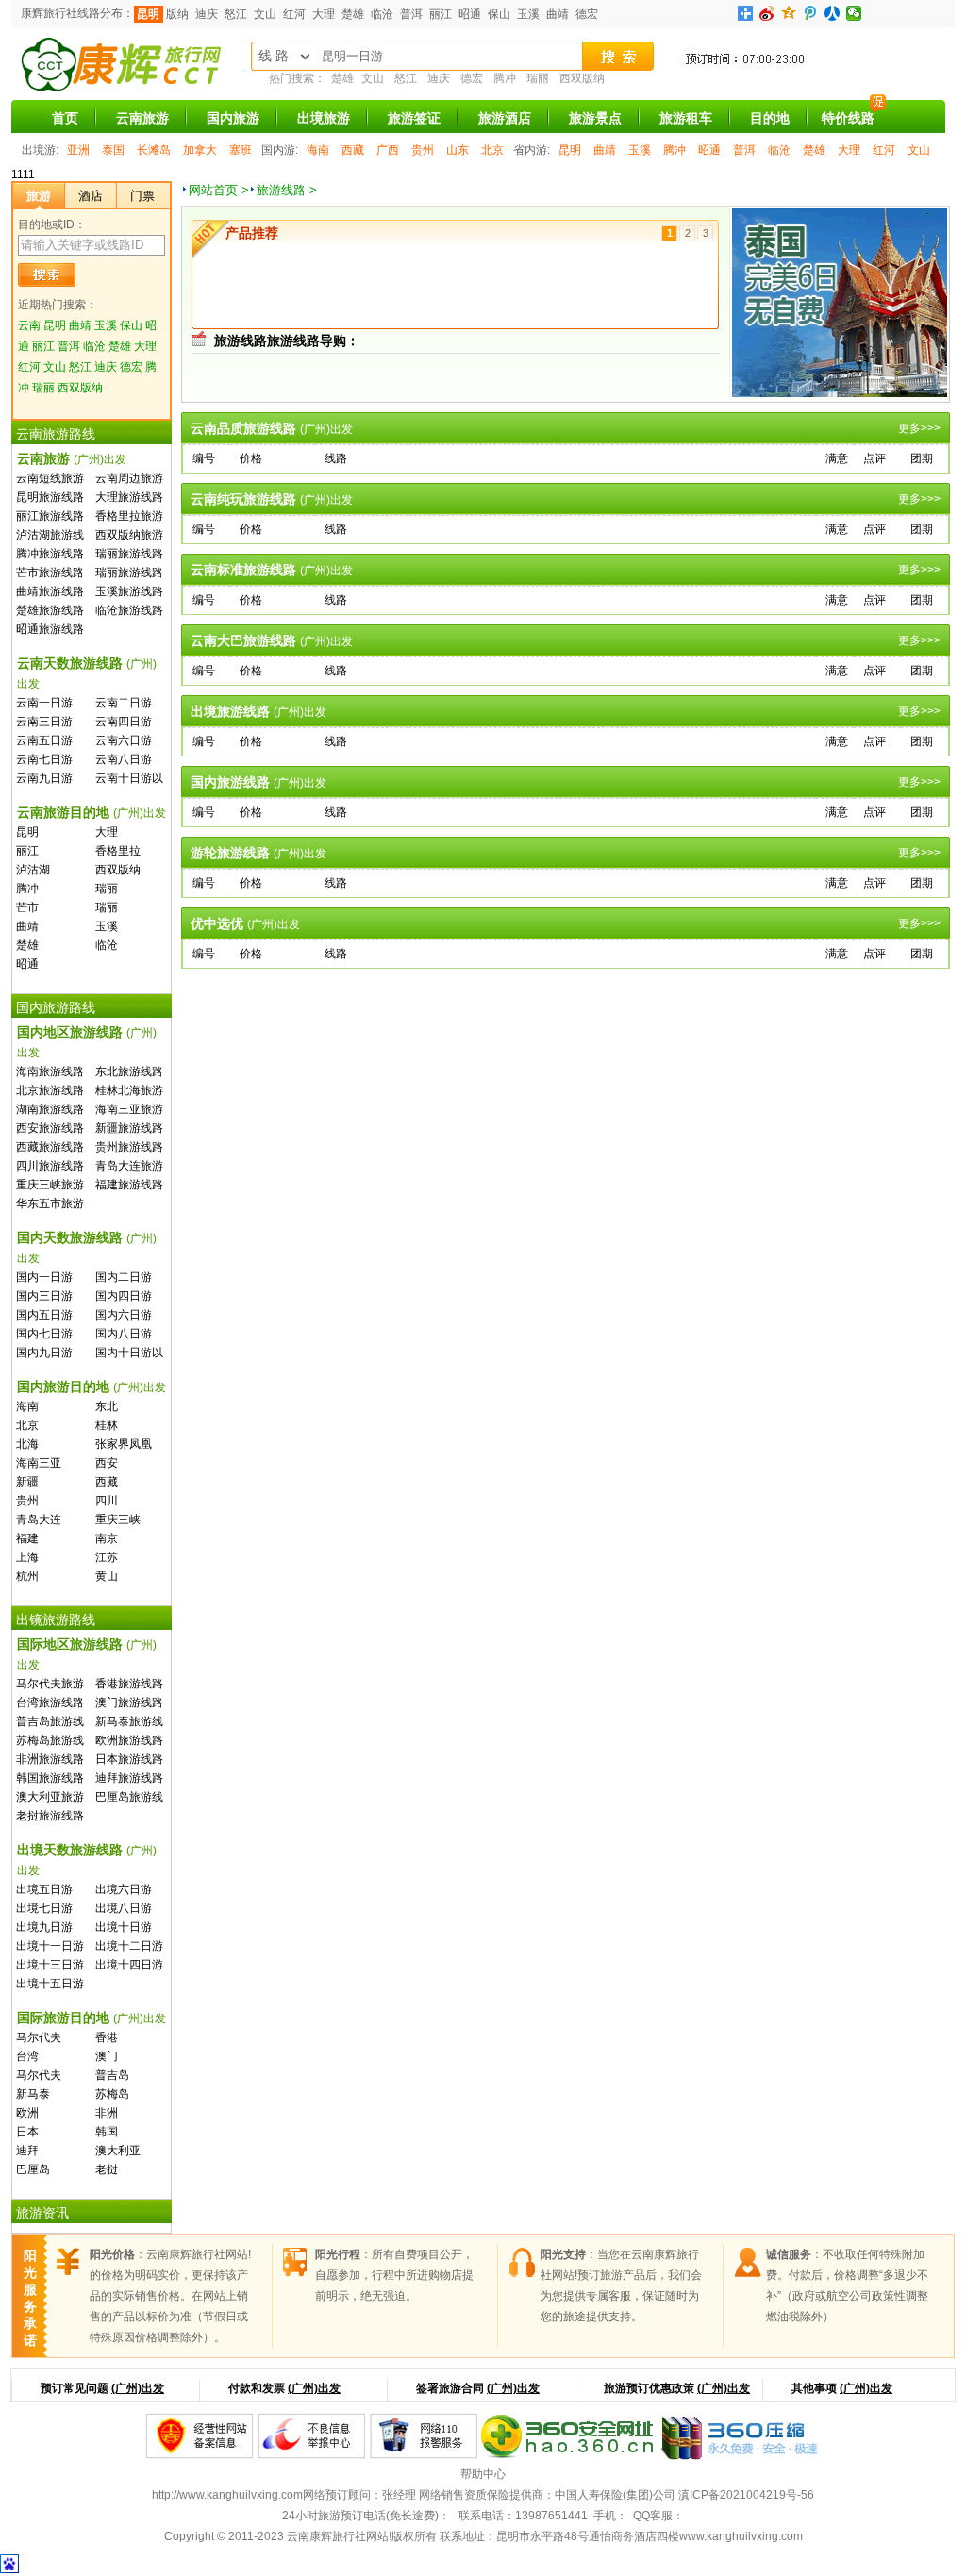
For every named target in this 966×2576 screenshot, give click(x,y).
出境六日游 (124, 1889)
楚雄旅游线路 (50, 610)
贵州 (423, 150)
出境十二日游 (129, 1946)
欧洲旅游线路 (129, 1740)
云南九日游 (44, 778)
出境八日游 (124, 1908)
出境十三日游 (50, 1965)
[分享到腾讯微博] (811, 13)
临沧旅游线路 (129, 610)
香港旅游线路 (129, 1684)
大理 (324, 14)
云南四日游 (124, 722)
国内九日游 (44, 1353)
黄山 (107, 1576)
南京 (107, 1538)
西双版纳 (582, 78)
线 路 (274, 56)
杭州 (27, 1576)
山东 (458, 150)
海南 (318, 150)
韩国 (107, 2132)
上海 (27, 1557)
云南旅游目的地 (92, 812)
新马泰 (33, 2094)
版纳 (177, 14)
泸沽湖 (33, 870)
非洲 (107, 2113)
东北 (107, 1406)
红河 (294, 14)
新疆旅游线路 (129, 1128)
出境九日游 (44, 1927)
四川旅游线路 (50, 1166)
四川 (107, 1501)
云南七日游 (44, 759)
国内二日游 (124, 1277)
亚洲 (78, 150)
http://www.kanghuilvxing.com (227, 2495)
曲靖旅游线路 (50, 591)
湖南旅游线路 (50, 1109)
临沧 (382, 14)
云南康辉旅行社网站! (339, 2536)
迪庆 (207, 14)
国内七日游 (44, 1334)
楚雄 (353, 14)
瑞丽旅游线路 (129, 554)
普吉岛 (112, 2075)
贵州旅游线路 (129, 1147)
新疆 (27, 1482)
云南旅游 (72, 458)
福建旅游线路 (129, 1185)
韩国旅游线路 (50, 1778)
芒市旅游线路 (50, 573)
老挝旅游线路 (50, 1816)
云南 (29, 325)
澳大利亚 (118, 2151)
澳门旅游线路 (129, 1703)
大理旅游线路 (129, 497)
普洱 (411, 14)
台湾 (27, 2056)
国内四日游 (124, 1296)
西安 (107, 1463)
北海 (27, 1444)
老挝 (107, 2169)
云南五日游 (44, 740)
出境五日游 (44, 1889)
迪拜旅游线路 (129, 1778)
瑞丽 (538, 78)
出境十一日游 (50, 1946)
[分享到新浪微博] (767, 13)
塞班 (241, 150)
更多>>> (919, 428)
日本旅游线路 (129, 1759)
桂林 (107, 1425)
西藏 (353, 150)
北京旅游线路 (50, 1090)
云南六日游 (124, 740)
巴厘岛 (33, 2169)
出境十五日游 (50, 1984)
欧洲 (27, 2113)
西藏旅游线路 (50, 1147)
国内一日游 (44, 1277)
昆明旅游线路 (50, 497)
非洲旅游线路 (50, 1759)
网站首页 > (219, 190)
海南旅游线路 (50, 1072)
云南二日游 (124, 703)
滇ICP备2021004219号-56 (746, 2495)
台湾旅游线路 (50, 1703)
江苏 (107, 1557)
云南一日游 (44, 703)
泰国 (113, 150)
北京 (492, 150)
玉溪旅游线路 (129, 591)
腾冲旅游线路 (50, 554)
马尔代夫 (39, 2037)
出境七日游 (44, 1908)
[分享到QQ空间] (789, 13)
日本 (27, 2132)
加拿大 (200, 150)
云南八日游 (124, 759)
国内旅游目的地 (92, 1387)
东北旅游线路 (129, 1072)
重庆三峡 (118, 1520)
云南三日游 (44, 722)
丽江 (441, 14)
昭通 (470, 14)
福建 (27, 1538)
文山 (265, 14)
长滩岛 (154, 150)
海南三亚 (39, 1463)
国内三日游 (44, 1296)
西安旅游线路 (50, 1128)
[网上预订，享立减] (871, 69)
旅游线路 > (287, 190)
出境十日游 (124, 1927)
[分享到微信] (854, 13)
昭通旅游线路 (50, 629)
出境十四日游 (129, 1965)
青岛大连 (39, 1520)
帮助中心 (483, 2474)
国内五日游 (44, 1315)
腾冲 (505, 78)
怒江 (236, 14)
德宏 (587, 14)
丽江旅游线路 (50, 516)
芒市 (27, 907)
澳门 (107, 2056)
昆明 (148, 14)
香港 (107, 2037)
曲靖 (558, 14)
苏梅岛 (112, 2094)
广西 (388, 150)
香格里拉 (118, 851)
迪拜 (27, 2151)
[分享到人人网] (833, 13)
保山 (499, 14)
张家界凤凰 (124, 1444)
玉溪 (528, 14)
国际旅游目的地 (92, 2018)
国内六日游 (124, 1315)
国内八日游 (124, 1334)
